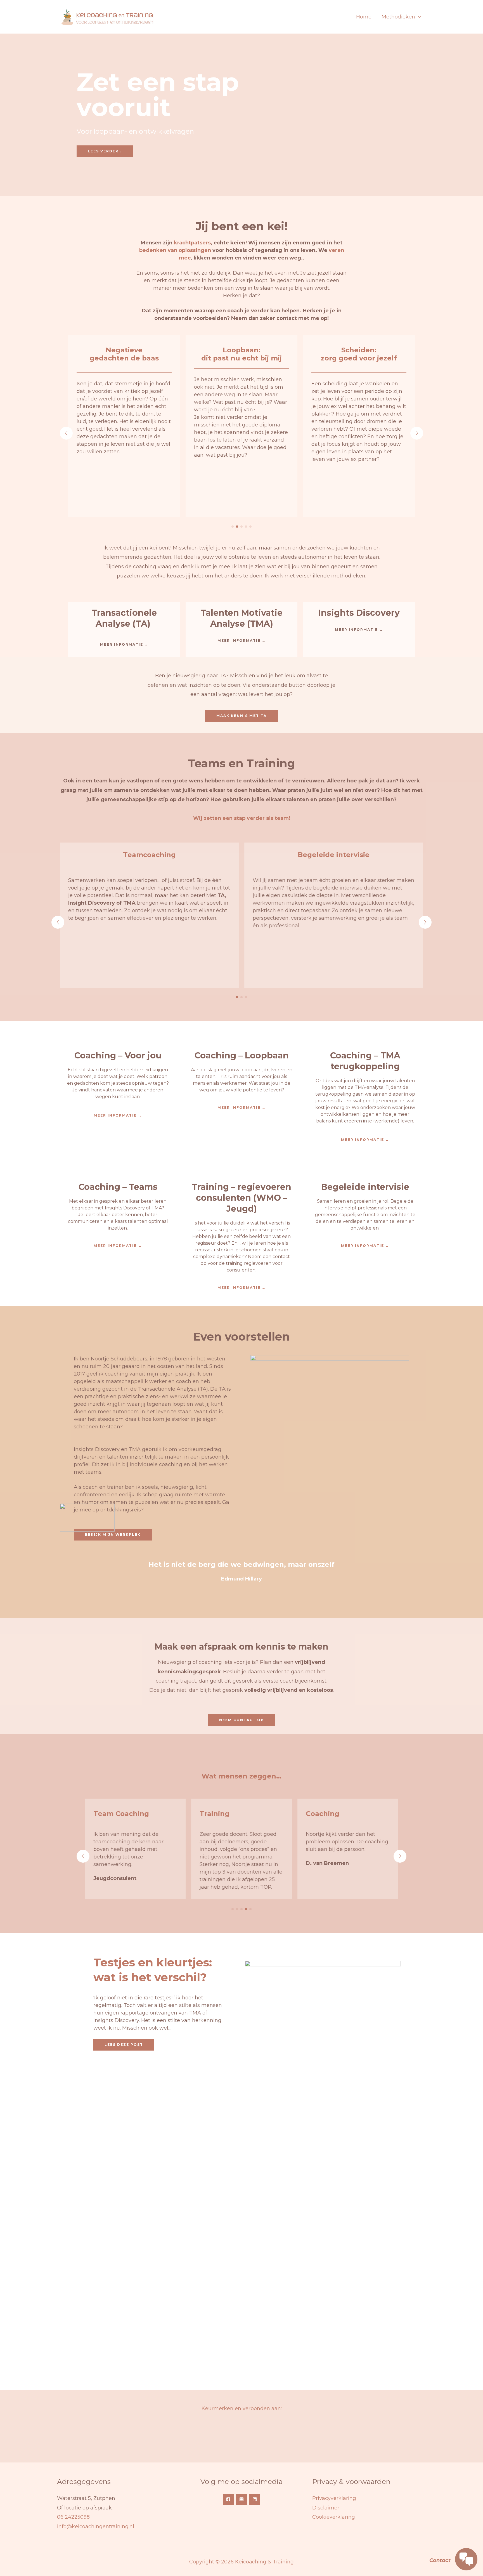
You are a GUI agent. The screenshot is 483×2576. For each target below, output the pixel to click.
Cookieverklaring (334, 2517)
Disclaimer (326, 2508)
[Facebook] (228, 2499)
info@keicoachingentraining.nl (96, 2527)
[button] (418, 17)
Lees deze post (124, 2045)
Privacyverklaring (334, 2498)
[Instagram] (241, 2499)
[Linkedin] (255, 2499)
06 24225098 (73, 2517)
